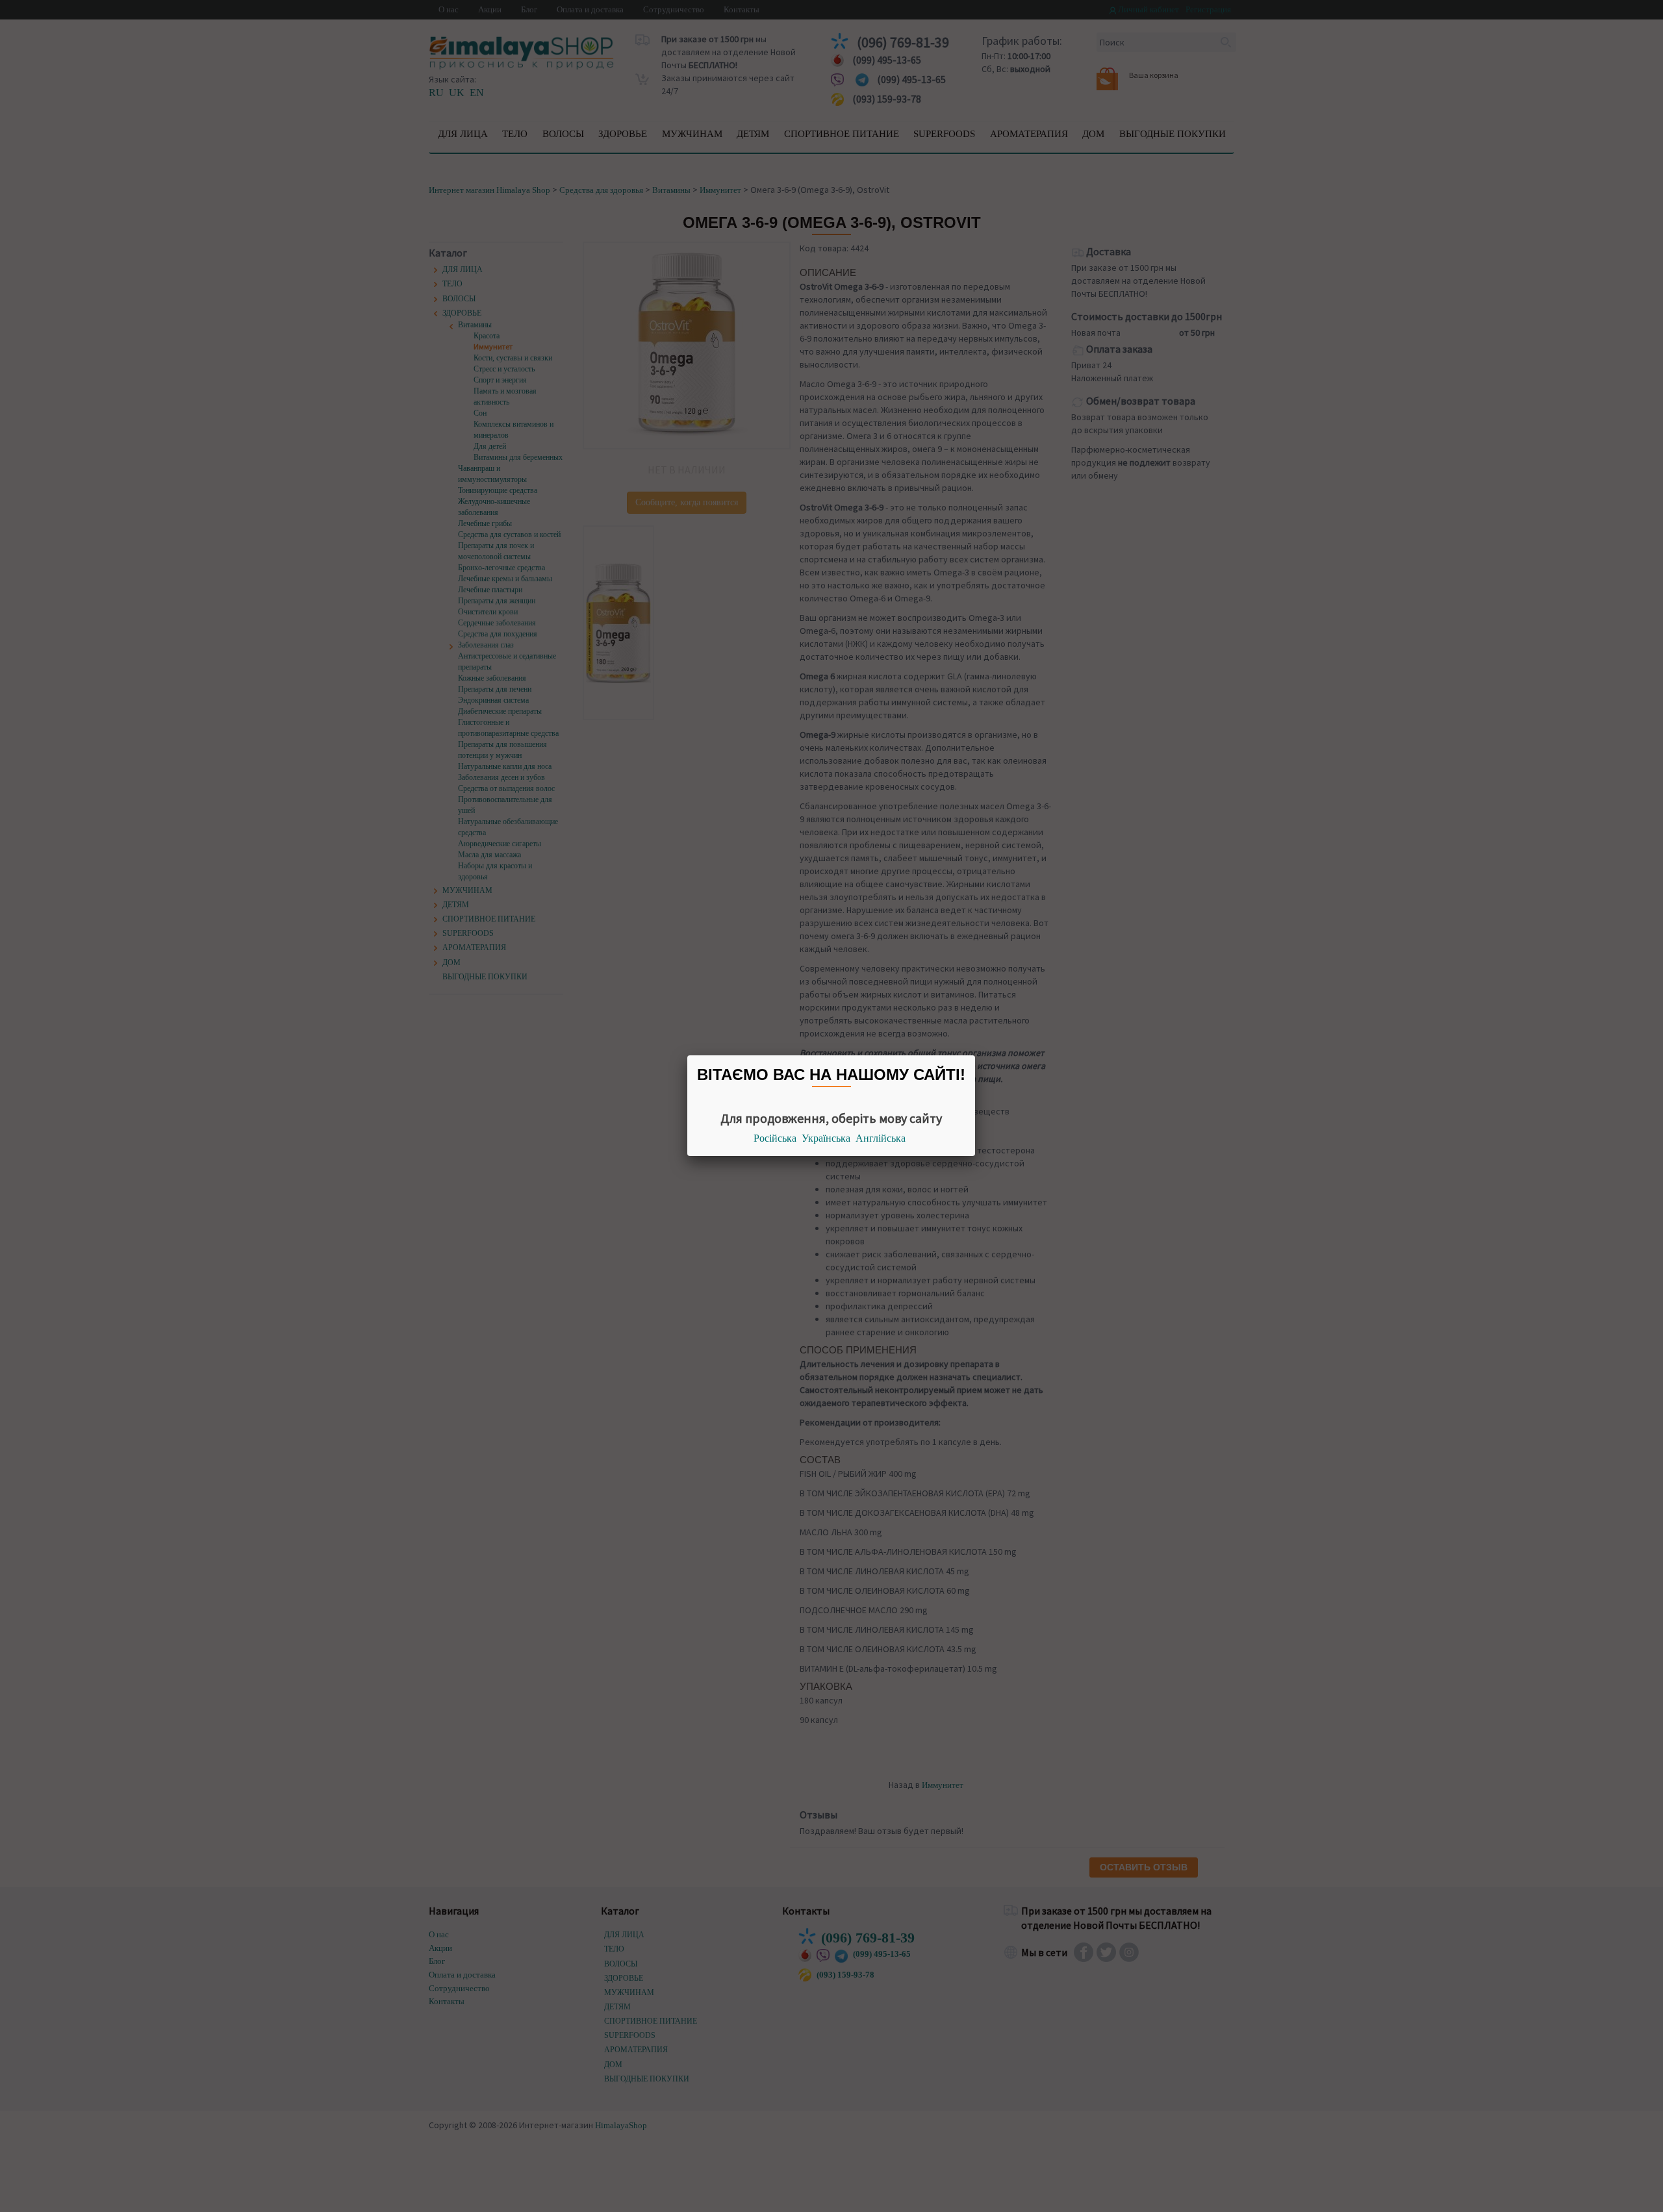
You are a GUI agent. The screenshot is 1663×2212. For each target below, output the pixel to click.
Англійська (881, 1138)
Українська (826, 1138)
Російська (775, 1138)
